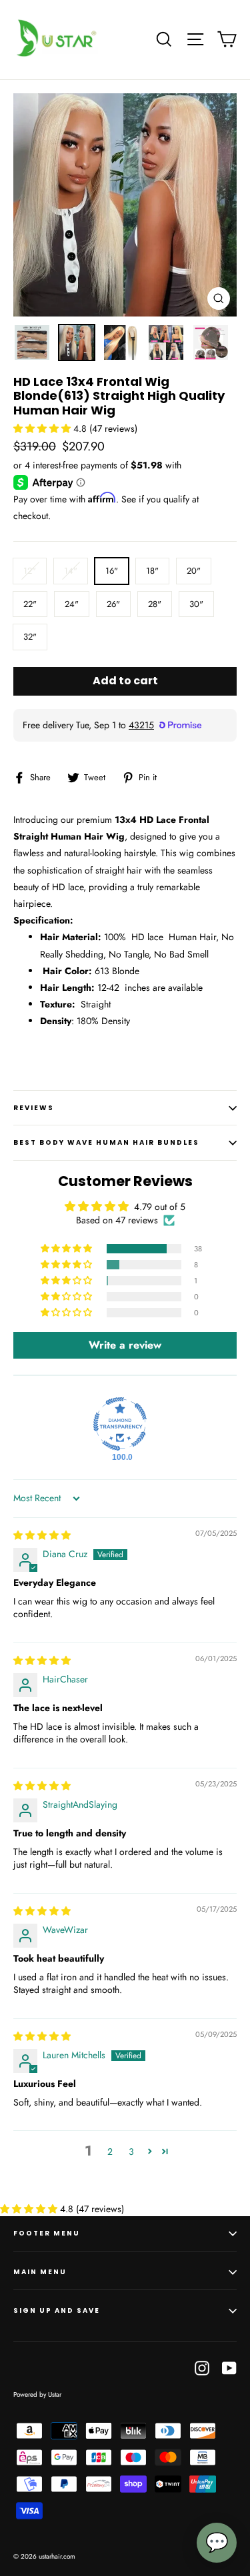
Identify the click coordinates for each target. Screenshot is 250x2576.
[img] (42, 1535)
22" (30, 604)
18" (152, 571)
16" (112, 571)
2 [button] (110, 2152)
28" (155, 604)
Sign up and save (57, 2310)
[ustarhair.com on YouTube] (229, 2367)
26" (113, 604)
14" (71, 571)
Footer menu (47, 2233)
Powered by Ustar (37, 2394)
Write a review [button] (125, 1345)
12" (30, 571)
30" (196, 604)
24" (72, 604)
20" (194, 571)
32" (30, 637)
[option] (125, 205)
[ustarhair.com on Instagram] (202, 2367)
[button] (43, 428)
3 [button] (131, 2152)
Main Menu (40, 2272)
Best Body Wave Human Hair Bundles (106, 1142)
